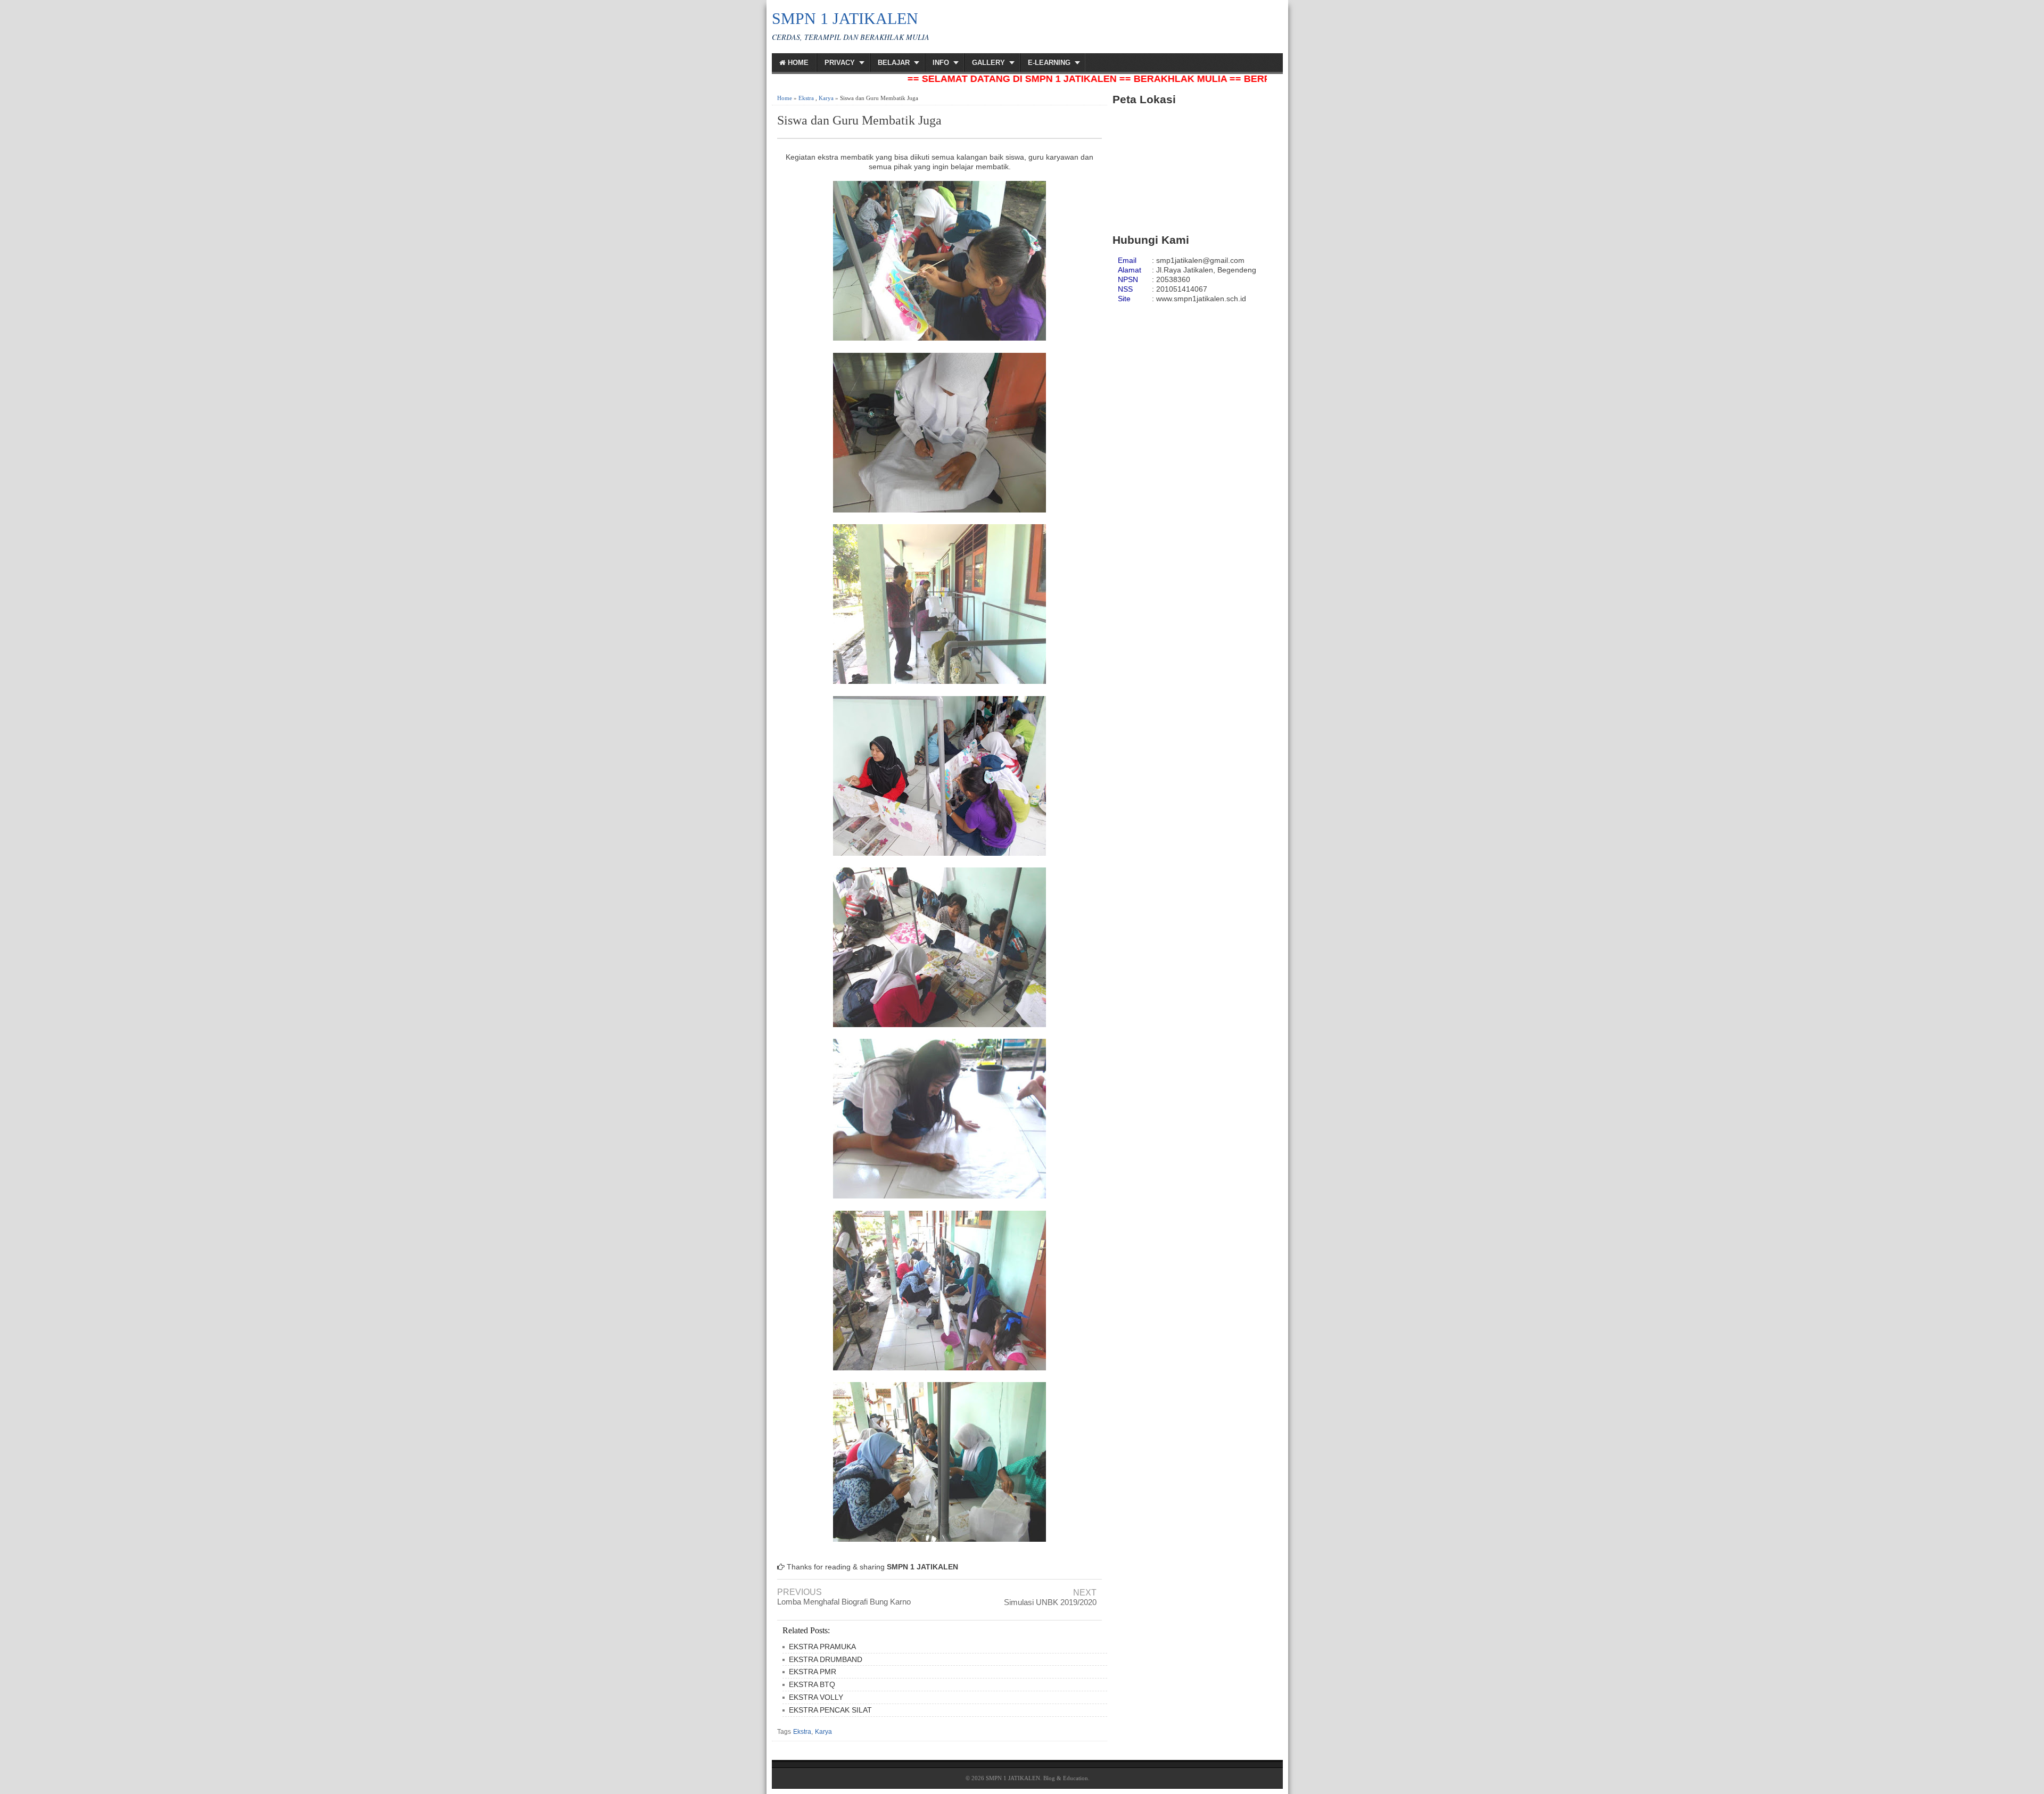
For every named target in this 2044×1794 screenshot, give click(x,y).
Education (1075, 1778)
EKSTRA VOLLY (816, 1697)
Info (941, 63)
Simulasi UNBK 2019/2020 (1050, 1602)
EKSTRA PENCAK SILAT (830, 1710)
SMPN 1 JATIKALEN (845, 18)
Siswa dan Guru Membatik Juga (859, 120)
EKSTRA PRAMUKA (822, 1647)
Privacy (840, 63)
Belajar (894, 63)
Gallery (988, 63)
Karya (826, 98)
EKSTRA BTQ (812, 1684)
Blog (1049, 1778)
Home (797, 63)
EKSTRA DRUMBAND (826, 1659)
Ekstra (806, 98)
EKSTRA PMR (813, 1672)
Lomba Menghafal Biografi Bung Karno (844, 1602)
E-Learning (1049, 63)
